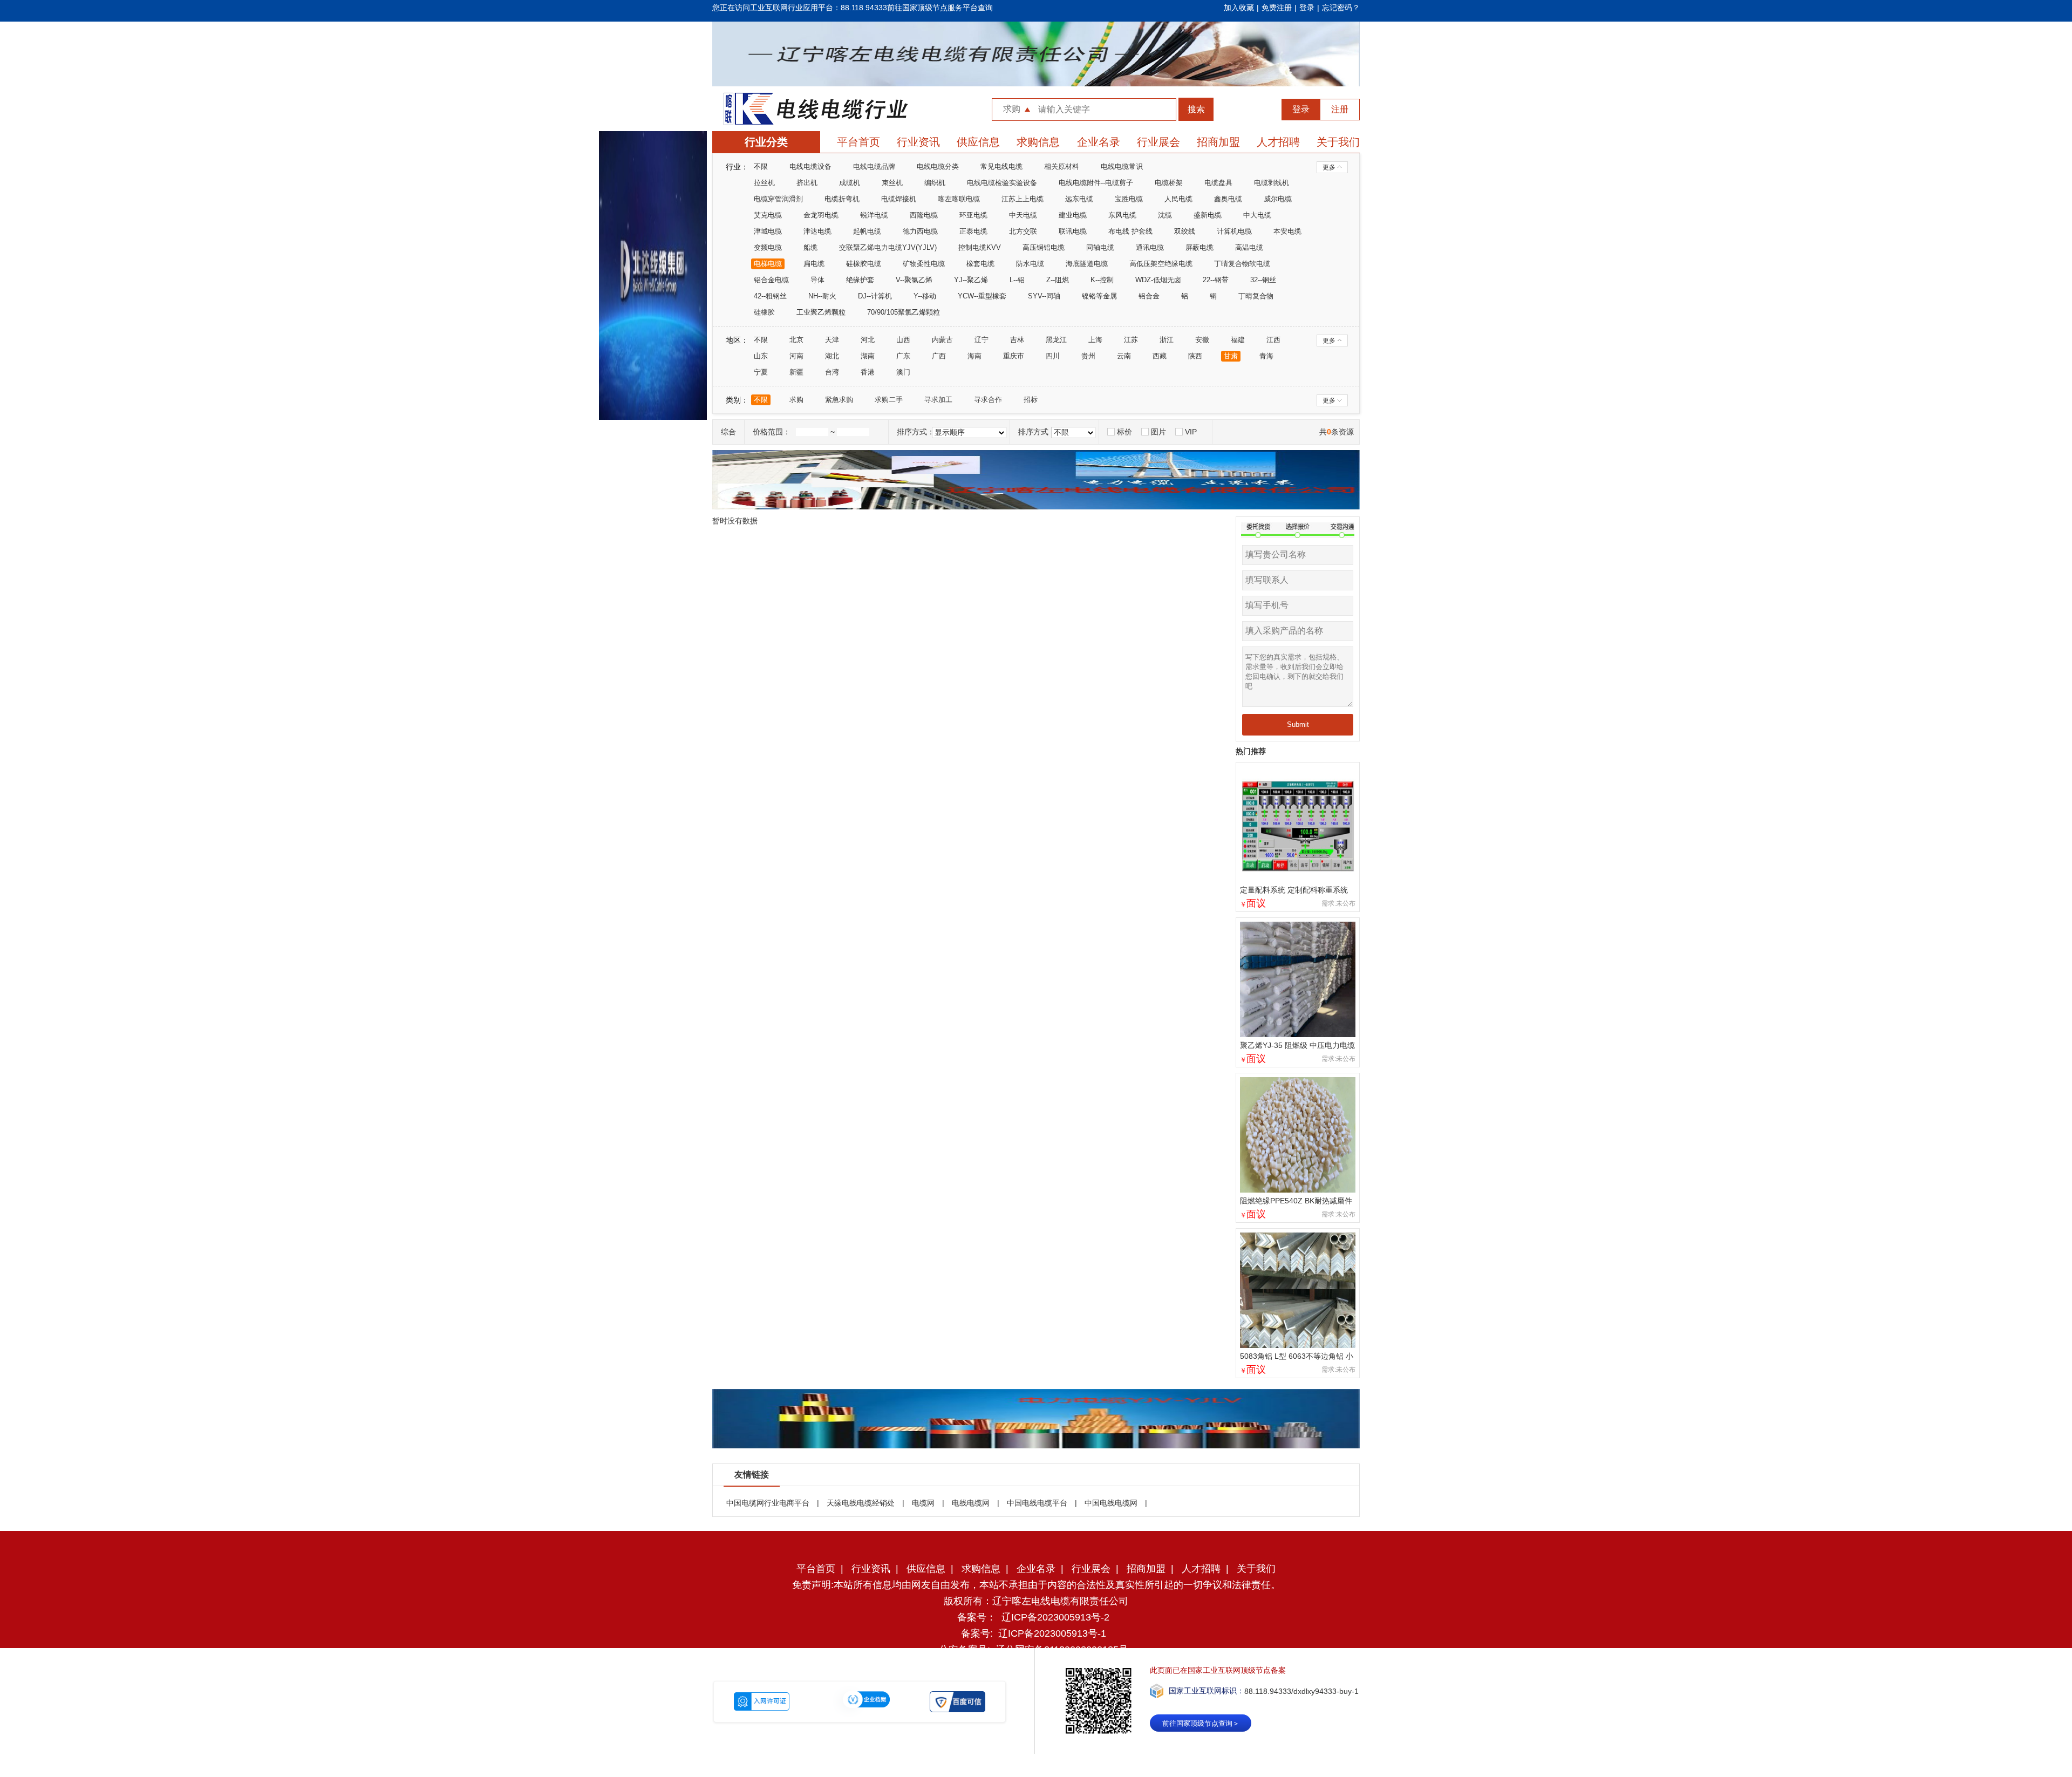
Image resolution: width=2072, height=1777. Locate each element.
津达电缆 (817, 231)
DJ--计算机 (875, 296)
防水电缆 (1030, 264)
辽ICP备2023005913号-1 (1052, 1633)
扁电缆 (814, 264)
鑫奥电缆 (1228, 199)
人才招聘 (1278, 142)
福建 (1238, 340)
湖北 (832, 356)
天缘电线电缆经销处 (861, 1503)
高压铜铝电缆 (1044, 247)
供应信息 (978, 142)
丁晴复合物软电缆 (1242, 264)
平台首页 (858, 142)
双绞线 (1185, 231)
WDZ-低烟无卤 (1158, 280)
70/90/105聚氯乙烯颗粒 (904, 312)
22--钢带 (1216, 280)
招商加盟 (1218, 142)
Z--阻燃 (1058, 280)
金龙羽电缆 (821, 215)
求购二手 (889, 400)
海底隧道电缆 (1087, 264)
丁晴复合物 (1256, 296)
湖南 (868, 356)
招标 (1031, 400)
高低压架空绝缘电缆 (1161, 264)
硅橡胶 (764, 312)
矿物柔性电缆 (924, 264)
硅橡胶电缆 (864, 264)
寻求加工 (938, 400)
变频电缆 (768, 247)
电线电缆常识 (1122, 166)
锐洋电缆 (874, 215)
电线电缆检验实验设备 (1002, 183)
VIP (1191, 432)
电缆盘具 (1218, 183)
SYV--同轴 (1044, 296)
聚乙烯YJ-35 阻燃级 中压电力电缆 (1297, 1045)
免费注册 (1277, 8)
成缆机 (850, 183)
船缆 (810, 247)
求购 (796, 400)
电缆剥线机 (1272, 183)
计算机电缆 (1234, 231)
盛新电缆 (1208, 215)
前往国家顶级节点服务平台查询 (940, 8)
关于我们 (1338, 142)
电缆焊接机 (899, 199)
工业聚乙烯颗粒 (821, 312)
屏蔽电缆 (1199, 247)
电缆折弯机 (842, 199)
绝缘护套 (860, 280)
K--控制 (1102, 280)
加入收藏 (1239, 8)
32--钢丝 (1263, 280)
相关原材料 (1062, 166)
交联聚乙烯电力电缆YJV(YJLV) (888, 247)
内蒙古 (942, 340)
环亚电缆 (973, 215)
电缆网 (923, 1503)
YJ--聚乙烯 (971, 280)
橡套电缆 (980, 264)
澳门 (903, 372)
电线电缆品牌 (874, 166)
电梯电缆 (768, 264)
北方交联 (1023, 231)
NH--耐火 (822, 296)
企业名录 (1099, 142)
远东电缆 (1079, 199)
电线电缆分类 (938, 166)
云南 (1124, 356)
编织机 (935, 183)
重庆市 (1014, 356)
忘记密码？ (1341, 8)
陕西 (1195, 356)
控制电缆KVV (980, 247)
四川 (1053, 356)
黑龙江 (1056, 340)
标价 (1124, 432)
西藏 (1160, 356)
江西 (1273, 340)
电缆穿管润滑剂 (778, 199)
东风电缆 (1122, 215)
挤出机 (807, 183)
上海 (1095, 340)
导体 (817, 280)
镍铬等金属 (1099, 296)
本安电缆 (1287, 231)
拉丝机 (764, 183)
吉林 (1017, 340)
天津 (832, 340)
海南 (974, 356)
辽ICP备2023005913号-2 (1055, 1617)
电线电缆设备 (810, 166)
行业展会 (1158, 142)
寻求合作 (988, 400)
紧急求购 (839, 400)
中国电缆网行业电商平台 (768, 1503)
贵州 (1088, 356)
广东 (903, 356)
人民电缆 (1178, 199)
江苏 (1131, 340)
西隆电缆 (924, 215)
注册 (1340, 109)
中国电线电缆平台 (1037, 1503)
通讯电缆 (1150, 247)
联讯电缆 (1073, 231)
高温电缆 (1249, 247)
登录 (1307, 8)
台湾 (832, 372)
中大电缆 (1257, 215)
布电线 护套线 (1130, 231)
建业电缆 (1073, 215)
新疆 (796, 372)
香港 (868, 372)
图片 (1158, 432)
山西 (903, 340)
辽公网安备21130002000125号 (1062, 1650)
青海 (1266, 356)
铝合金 (1149, 296)
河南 (796, 356)
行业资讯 (918, 142)
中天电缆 (1023, 215)
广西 (939, 356)
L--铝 (1017, 280)
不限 (761, 166)
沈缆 (1165, 215)
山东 (761, 356)
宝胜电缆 (1129, 199)
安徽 (1202, 340)
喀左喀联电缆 (959, 199)
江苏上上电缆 (1023, 199)
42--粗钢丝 (770, 296)
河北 (868, 340)
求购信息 (1038, 142)
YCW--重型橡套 (982, 296)
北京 (796, 340)
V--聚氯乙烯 (914, 280)
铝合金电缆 (771, 280)
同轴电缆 (1100, 247)
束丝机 (892, 183)
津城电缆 (768, 231)
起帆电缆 (867, 231)
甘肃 (1231, 356)
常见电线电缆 (1001, 166)
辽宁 (982, 340)
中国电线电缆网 (1111, 1503)
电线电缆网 (971, 1503)
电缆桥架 (1169, 183)
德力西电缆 (920, 231)
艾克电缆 (768, 215)
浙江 (1167, 340)
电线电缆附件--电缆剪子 (1096, 183)
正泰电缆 (973, 231)
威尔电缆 (1278, 199)
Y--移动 (925, 296)
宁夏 (761, 372)
